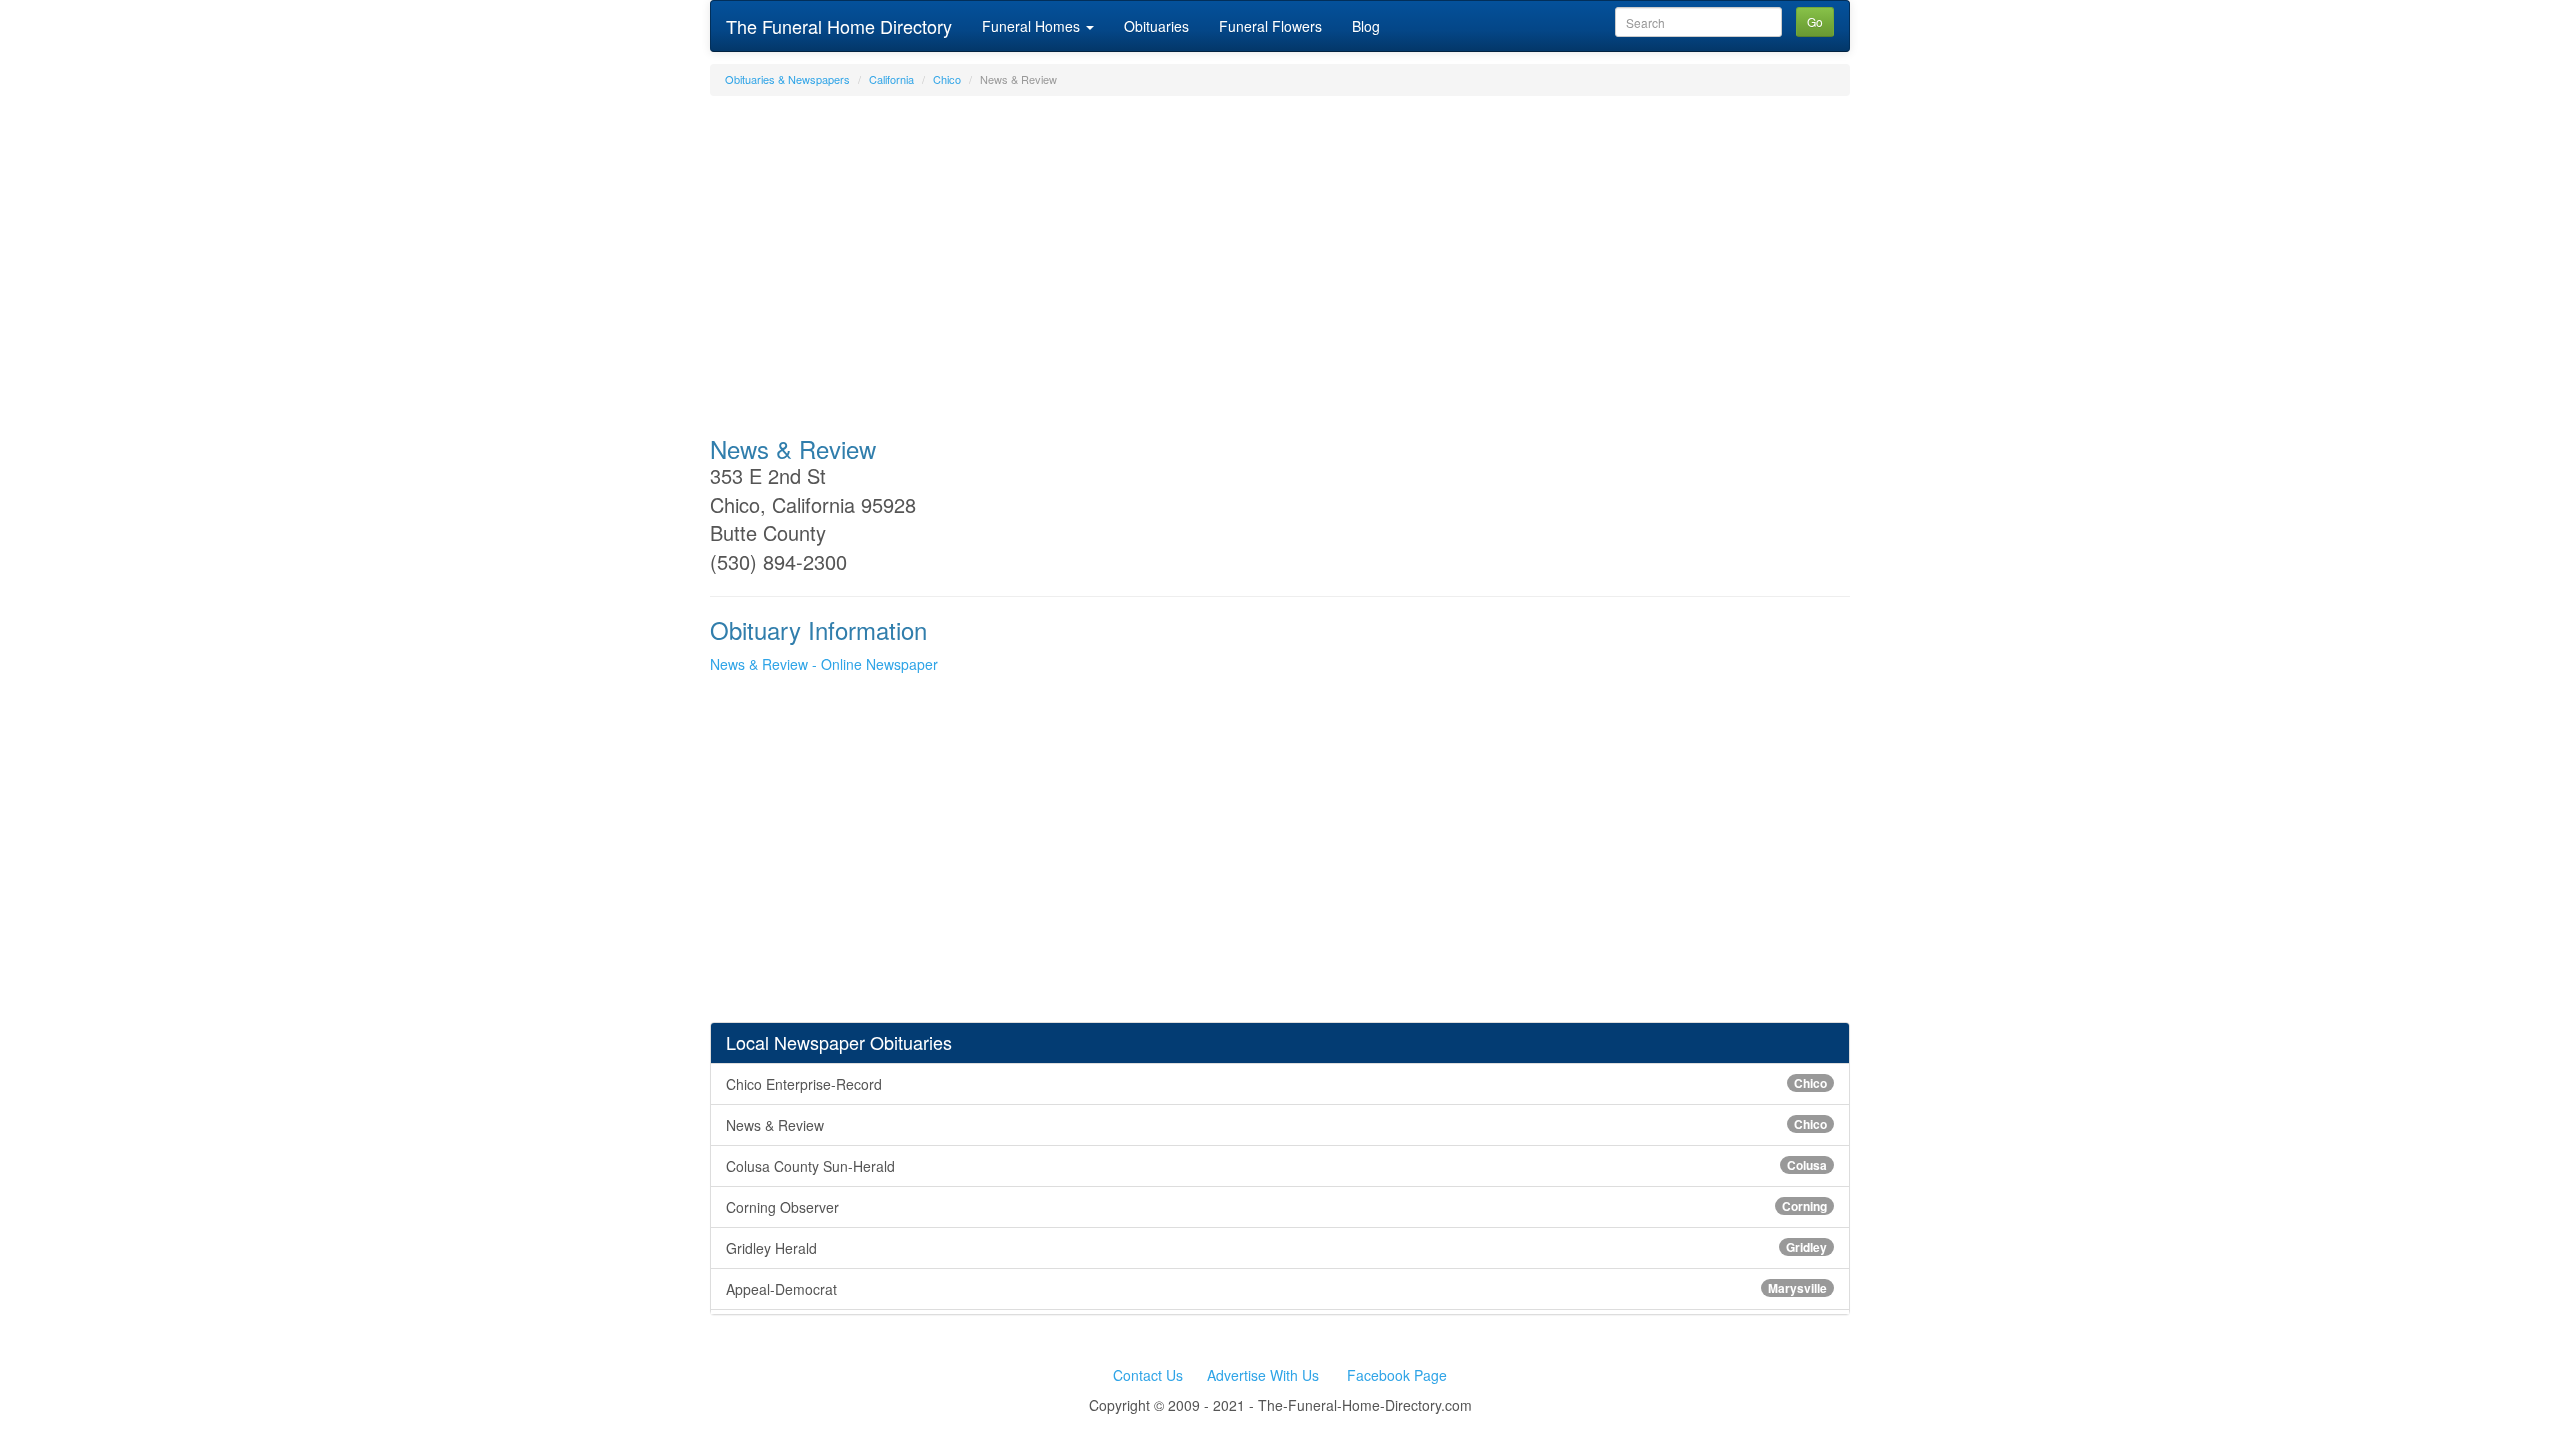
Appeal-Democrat (1276, 1289)
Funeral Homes (1033, 26)
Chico (947, 79)
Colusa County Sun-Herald (1276, 1166)
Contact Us (1148, 1375)
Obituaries (1156, 26)
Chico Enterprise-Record (1276, 1084)
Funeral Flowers (1270, 26)
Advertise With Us (1263, 1375)
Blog (1366, 26)
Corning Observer (1276, 1207)
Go (1815, 21)
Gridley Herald (1276, 1248)
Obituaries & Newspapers (787, 79)
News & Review (1276, 1125)
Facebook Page (1397, 1375)
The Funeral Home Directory (839, 26)
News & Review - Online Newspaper (824, 664)
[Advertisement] (1280, 256)
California (891, 79)
